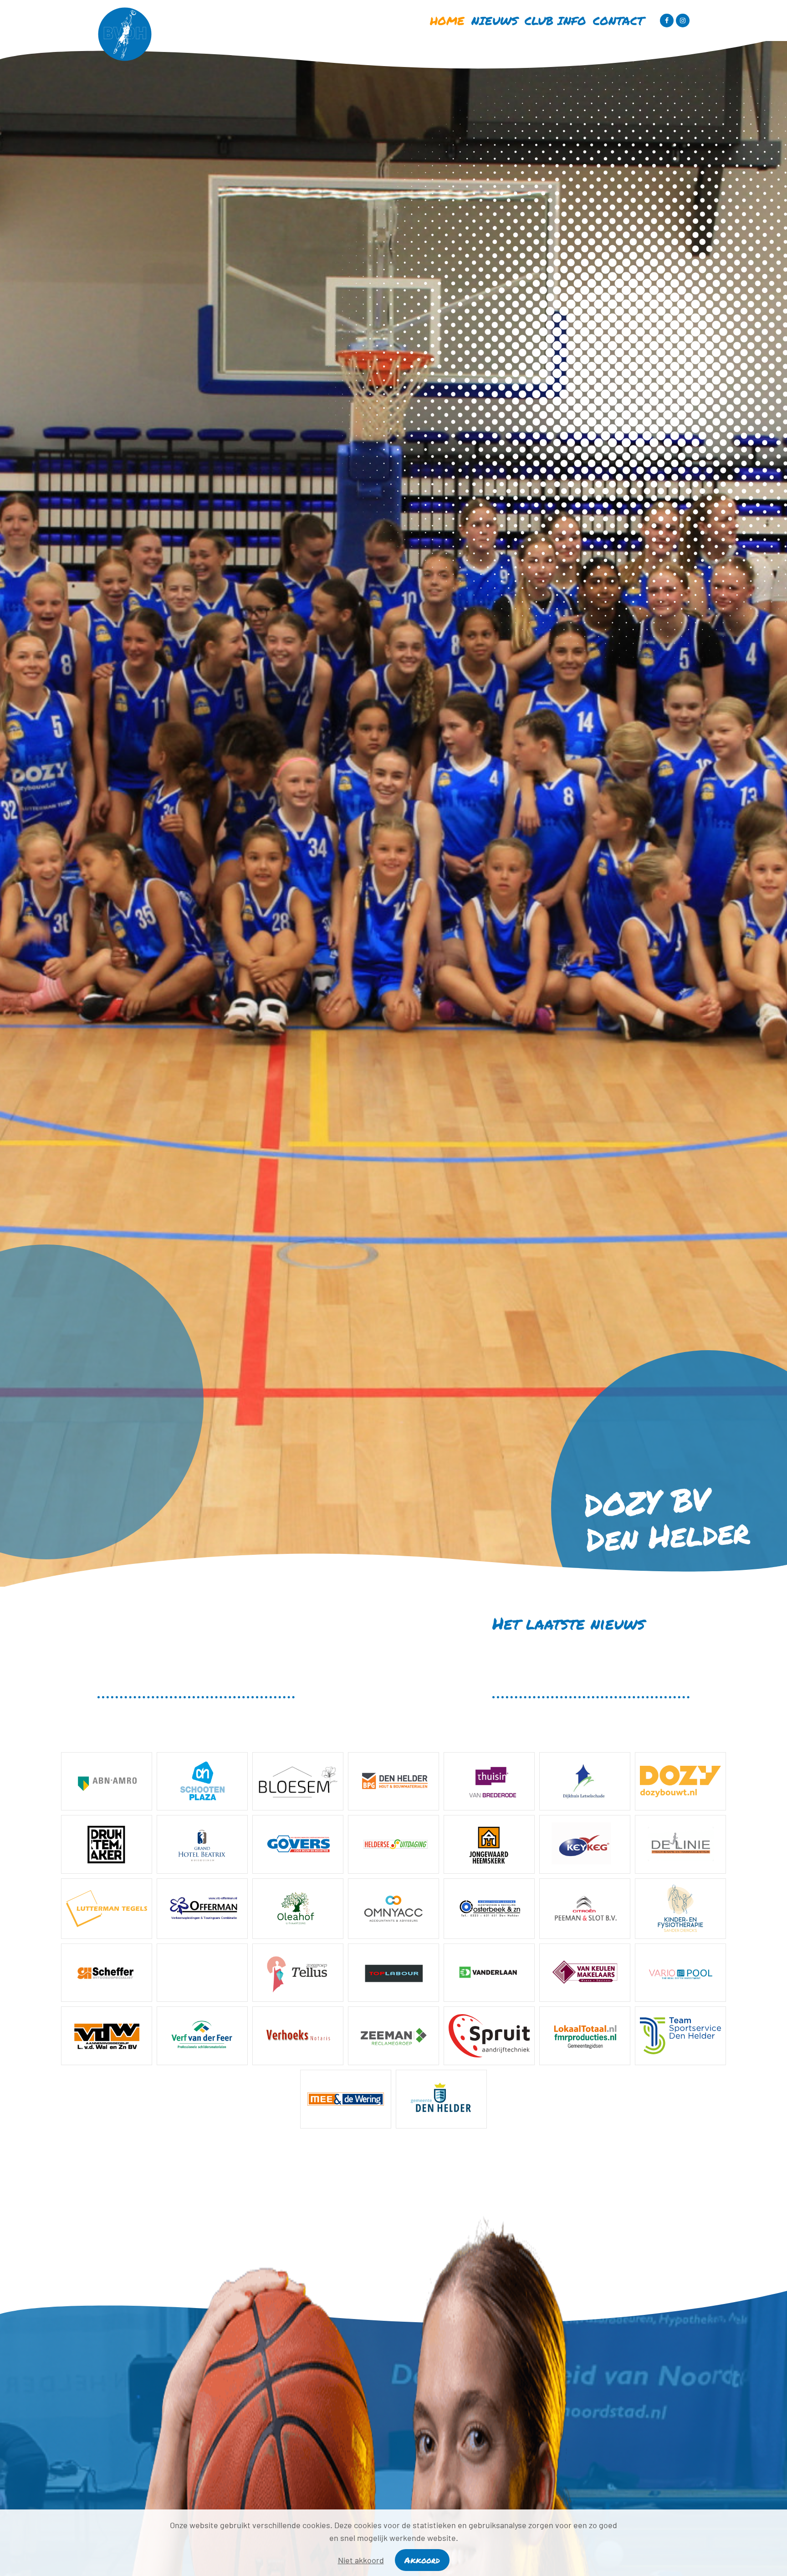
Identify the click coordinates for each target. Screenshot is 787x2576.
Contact (618, 21)
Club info (555, 21)
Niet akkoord (361, 2560)
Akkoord (422, 2560)
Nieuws (495, 21)
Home (447, 21)
